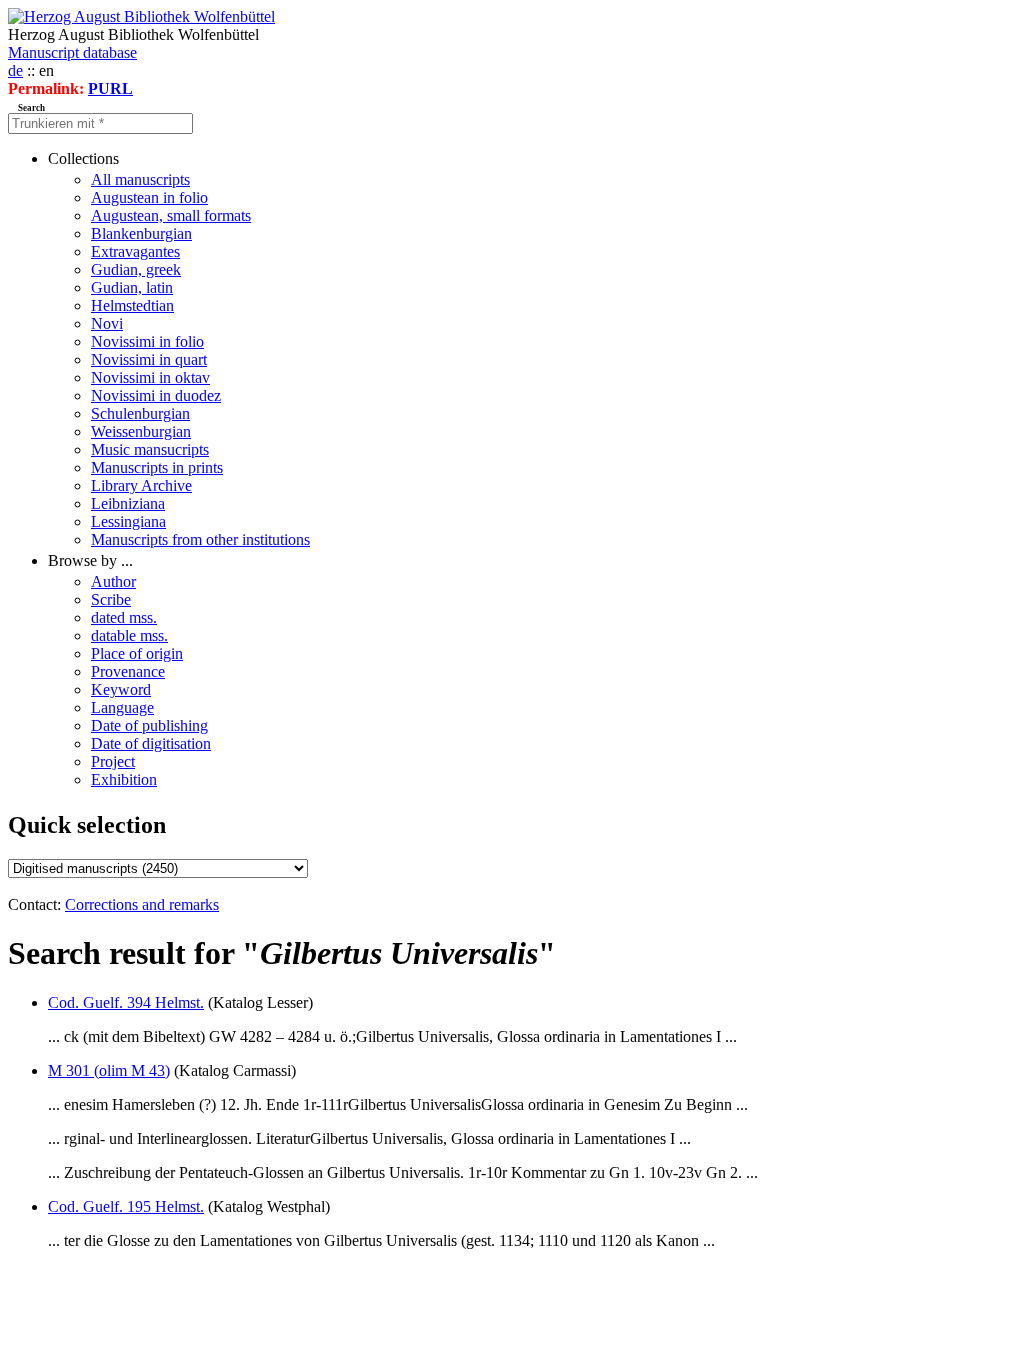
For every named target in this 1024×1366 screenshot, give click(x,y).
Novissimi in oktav (150, 377)
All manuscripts (140, 179)
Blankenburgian (141, 233)
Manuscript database (72, 52)
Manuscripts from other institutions (200, 539)
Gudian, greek (136, 269)
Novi (107, 323)
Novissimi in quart (149, 359)
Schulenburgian (140, 413)
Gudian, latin (132, 287)
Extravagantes (135, 251)
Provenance (128, 671)
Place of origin (137, 653)
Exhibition (124, 779)
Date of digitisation (151, 743)
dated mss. (124, 617)
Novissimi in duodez (156, 395)
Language (122, 707)
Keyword (121, 689)
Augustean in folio (149, 197)
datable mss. (129, 635)
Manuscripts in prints (157, 467)
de (15, 70)
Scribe (111, 599)
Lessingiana (128, 521)
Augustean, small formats (171, 215)
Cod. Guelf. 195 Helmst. (126, 1206)
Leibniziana (128, 503)
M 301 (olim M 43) (109, 1070)
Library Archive (141, 485)
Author (113, 581)
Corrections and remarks (142, 904)
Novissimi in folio (147, 341)
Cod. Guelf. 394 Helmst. (126, 1002)
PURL (110, 88)
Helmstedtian (132, 305)
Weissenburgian (141, 431)
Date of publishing (149, 725)
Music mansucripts (150, 449)
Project (113, 761)
